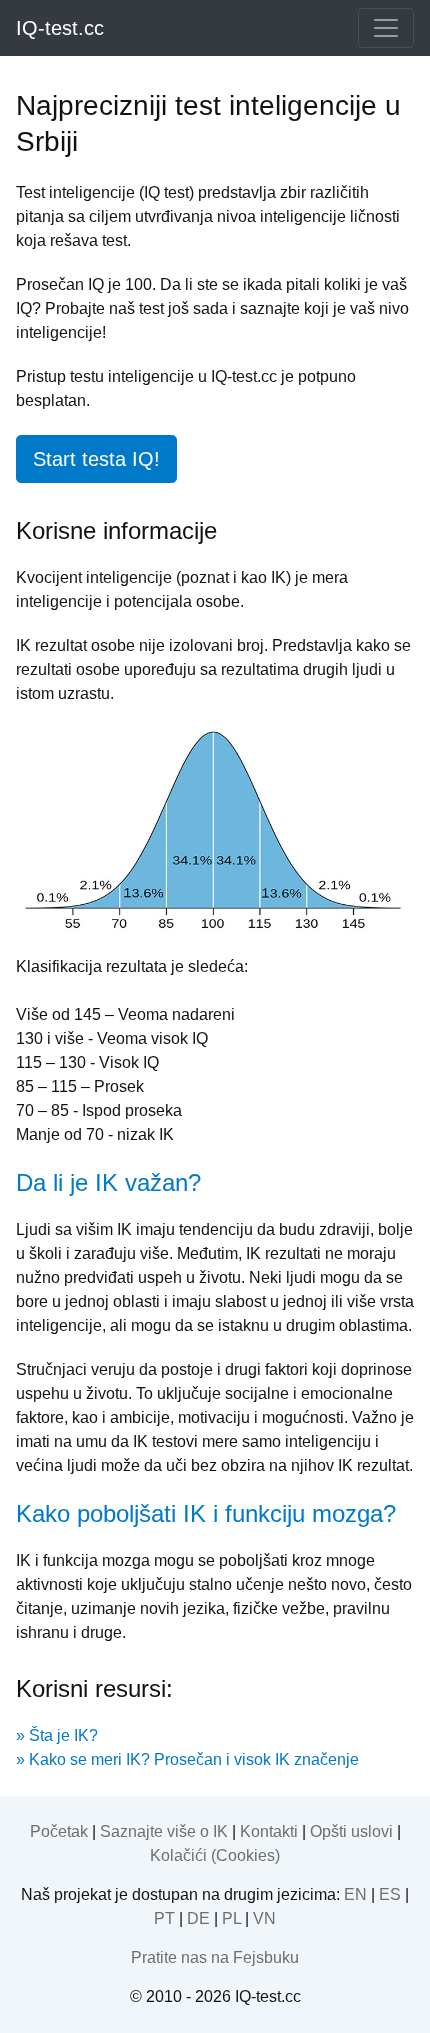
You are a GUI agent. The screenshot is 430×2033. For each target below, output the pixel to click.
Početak (59, 1831)
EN (355, 1894)
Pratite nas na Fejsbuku (215, 1957)
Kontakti (269, 1831)
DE (198, 1918)
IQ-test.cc (60, 28)
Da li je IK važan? (108, 1182)
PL (231, 1918)
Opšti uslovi (351, 1831)
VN (264, 1918)
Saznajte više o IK (164, 1831)
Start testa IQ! (96, 459)
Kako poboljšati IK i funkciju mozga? (206, 1513)
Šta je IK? (63, 1735)
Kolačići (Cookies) (215, 1855)
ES (390, 1894)
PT (164, 1918)
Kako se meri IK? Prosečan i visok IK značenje (194, 1759)
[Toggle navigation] (386, 28)
